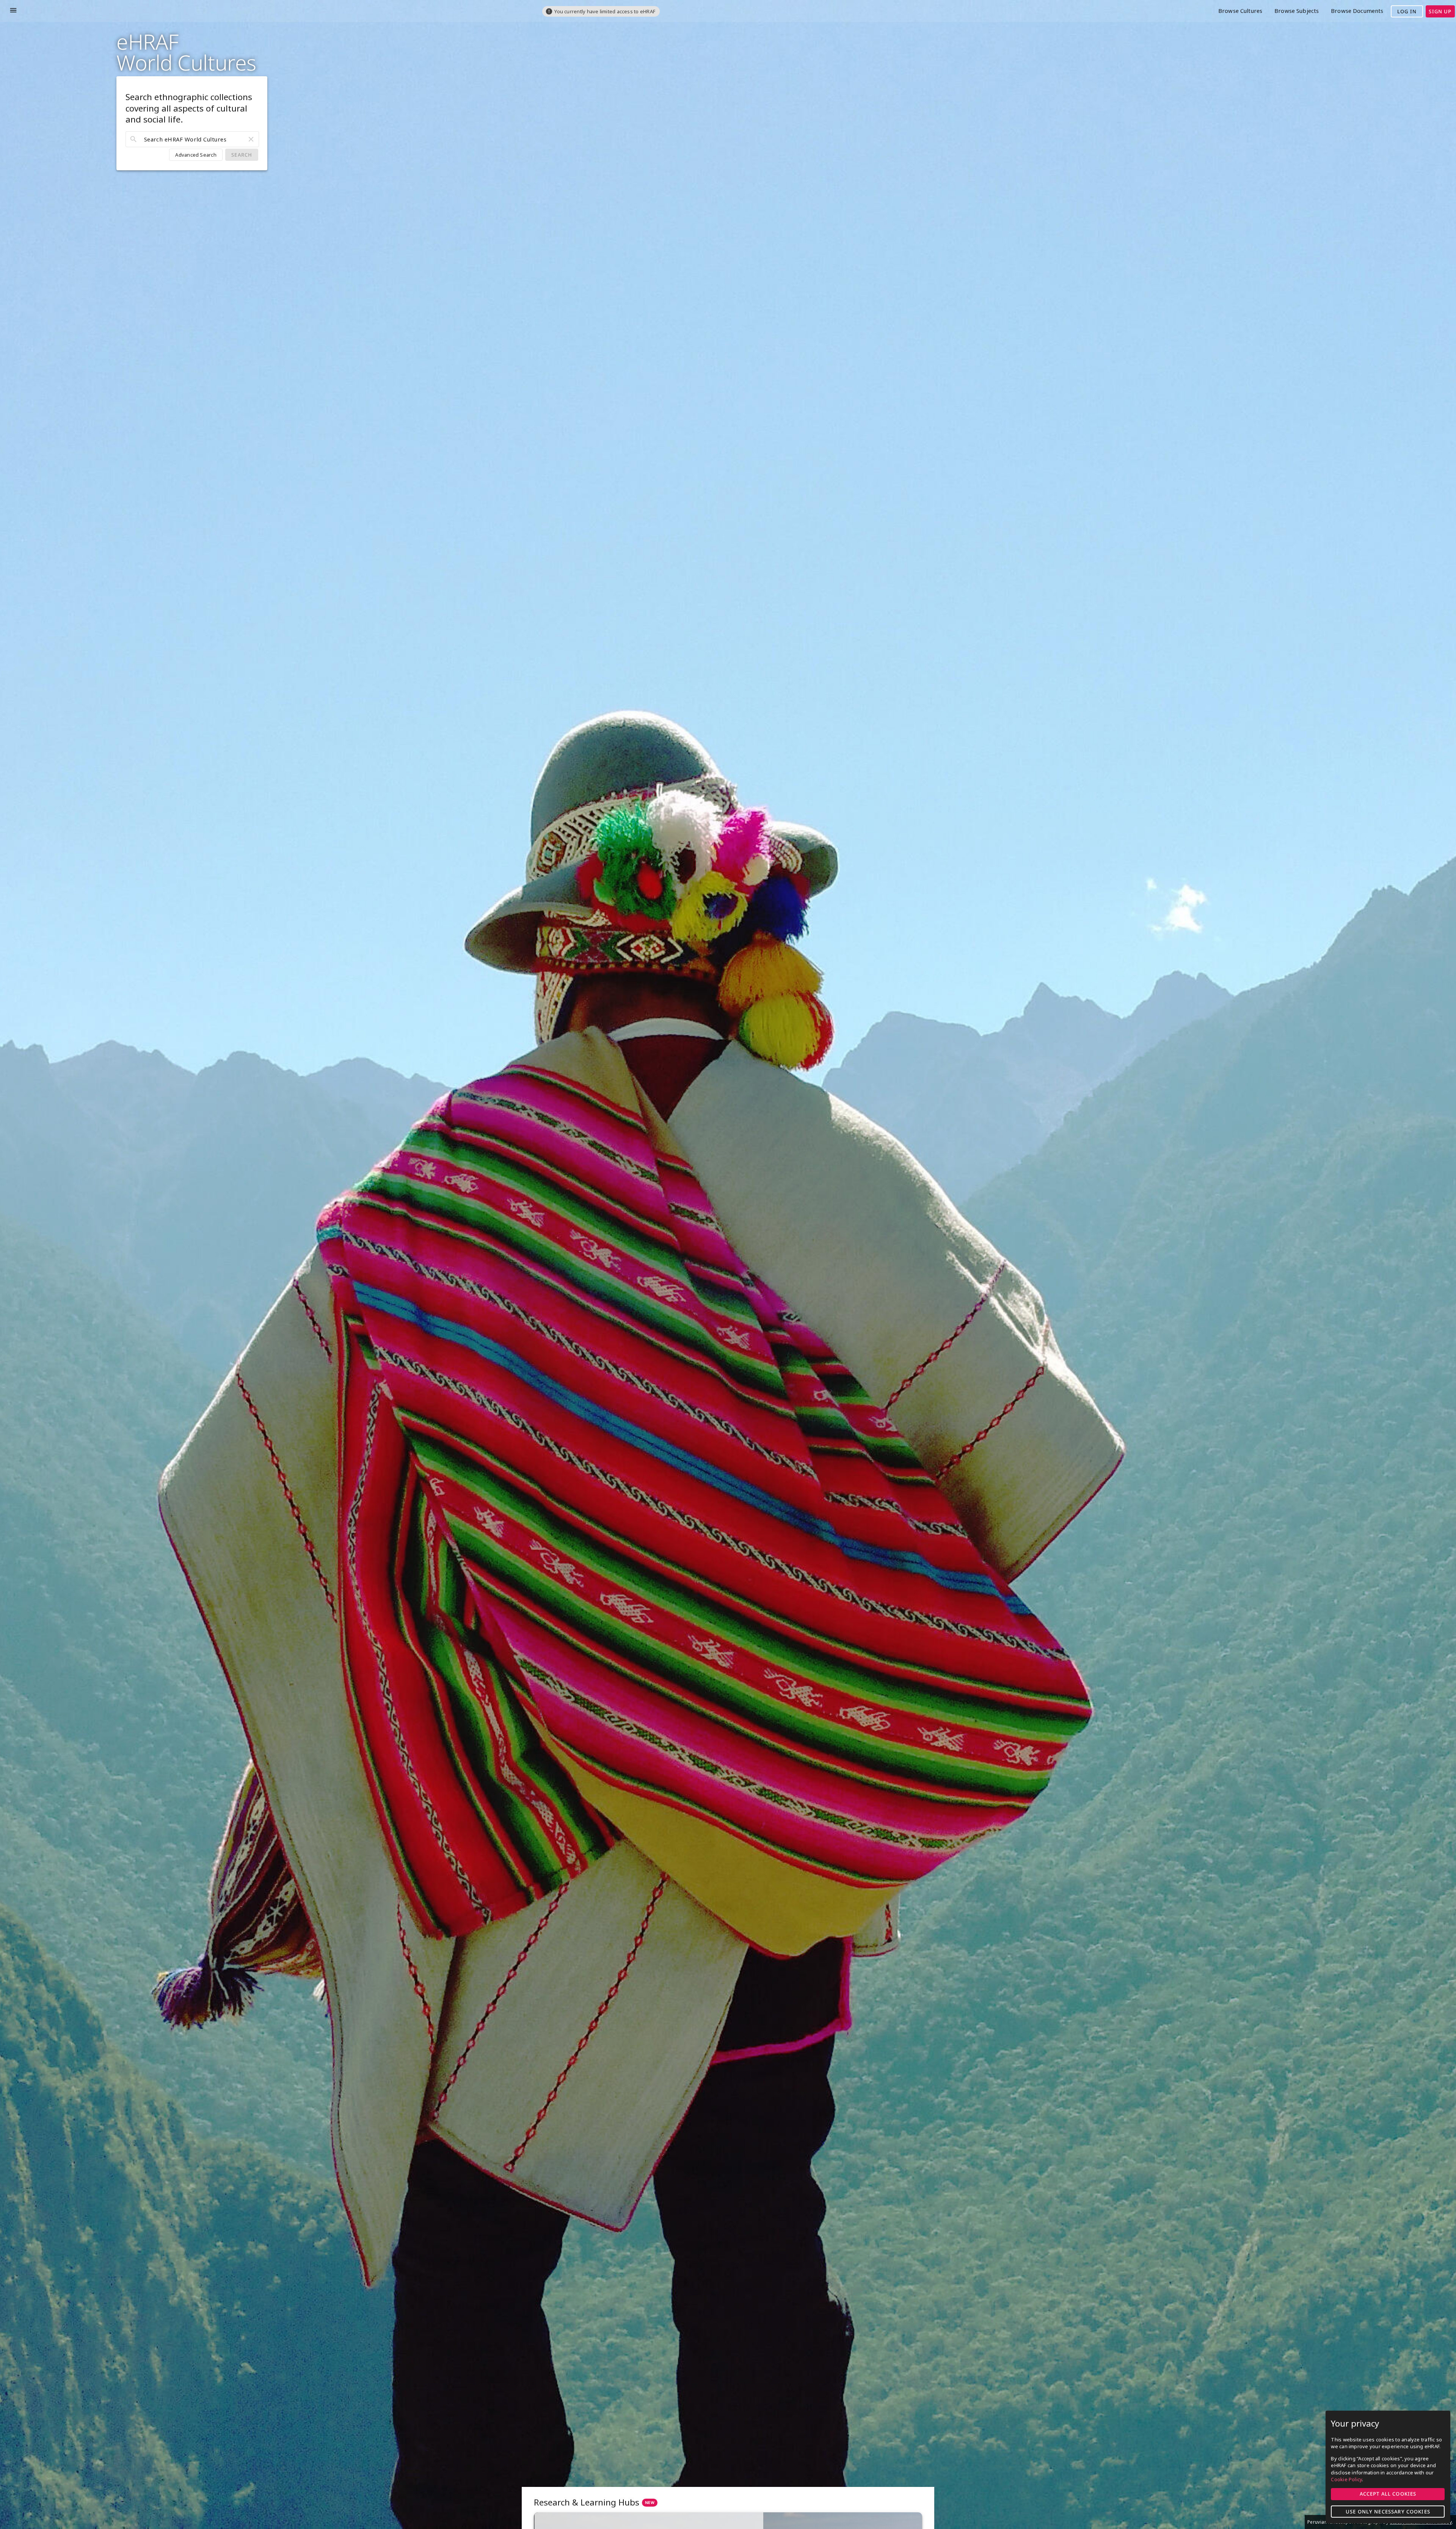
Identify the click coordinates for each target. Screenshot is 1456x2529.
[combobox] (192, 139)
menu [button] (13, 10)
